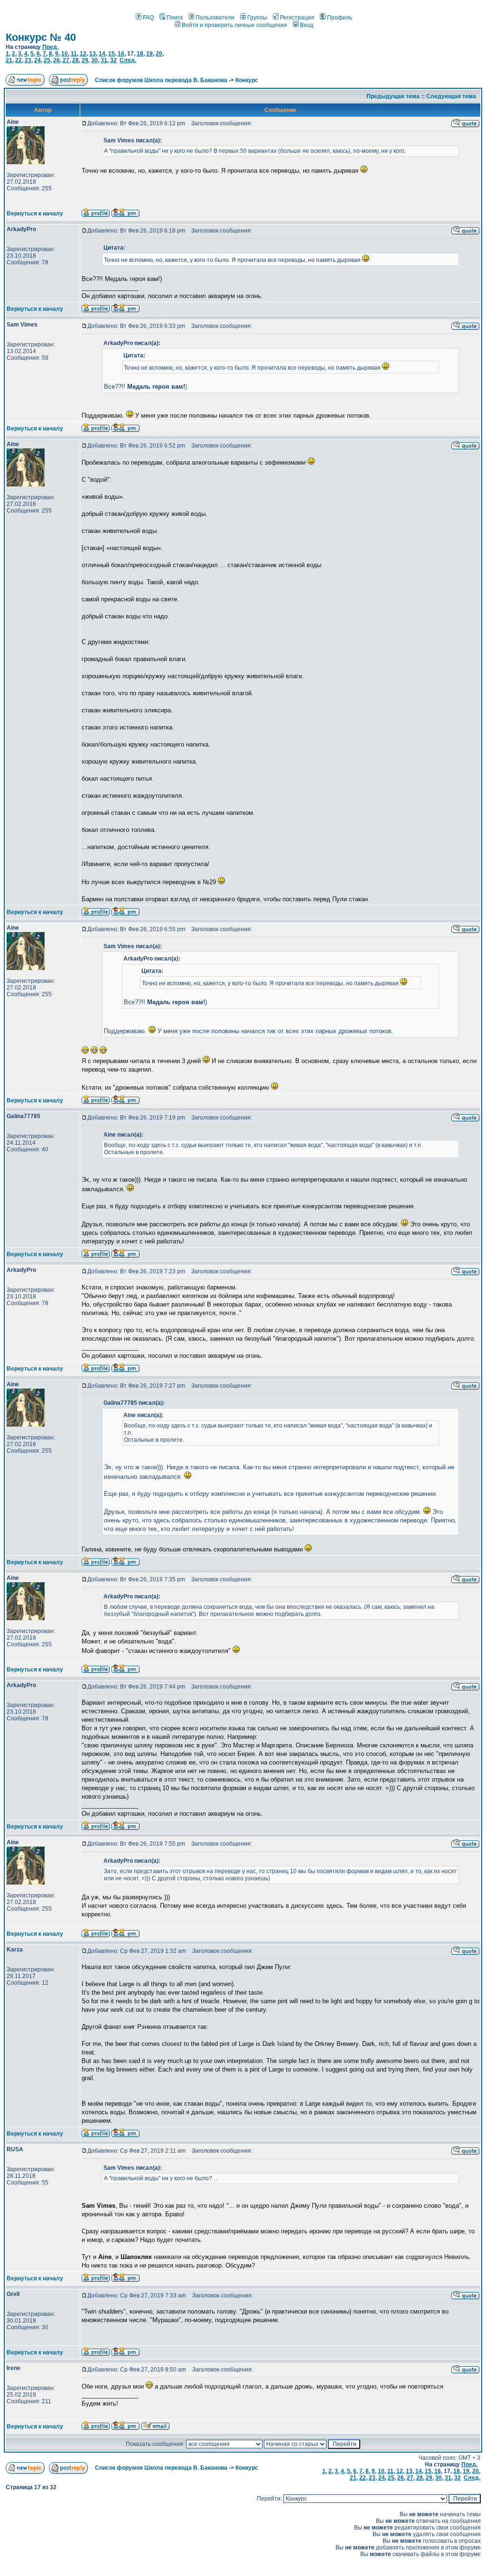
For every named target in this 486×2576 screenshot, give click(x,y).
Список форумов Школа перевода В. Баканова (161, 80)
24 (37, 60)
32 (113, 60)
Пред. (50, 47)
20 (159, 54)
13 (93, 54)
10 (65, 54)
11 (74, 54)
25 (47, 60)
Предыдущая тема (393, 96)
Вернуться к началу (35, 214)
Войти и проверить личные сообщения (234, 25)
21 (9, 60)
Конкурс (247, 80)
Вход (307, 25)
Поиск (175, 18)
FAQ (148, 18)
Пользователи (215, 18)
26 (56, 60)
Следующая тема (451, 96)
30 (94, 60)
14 (102, 54)
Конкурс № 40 (41, 37)
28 (75, 60)
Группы (257, 18)
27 (66, 60)
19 (150, 54)
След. (128, 60)
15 (112, 54)
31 (104, 60)
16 (121, 54)
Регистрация (297, 18)
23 (28, 60)
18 (140, 54)
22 (19, 60)
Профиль (340, 18)
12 (83, 54)
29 (85, 60)
